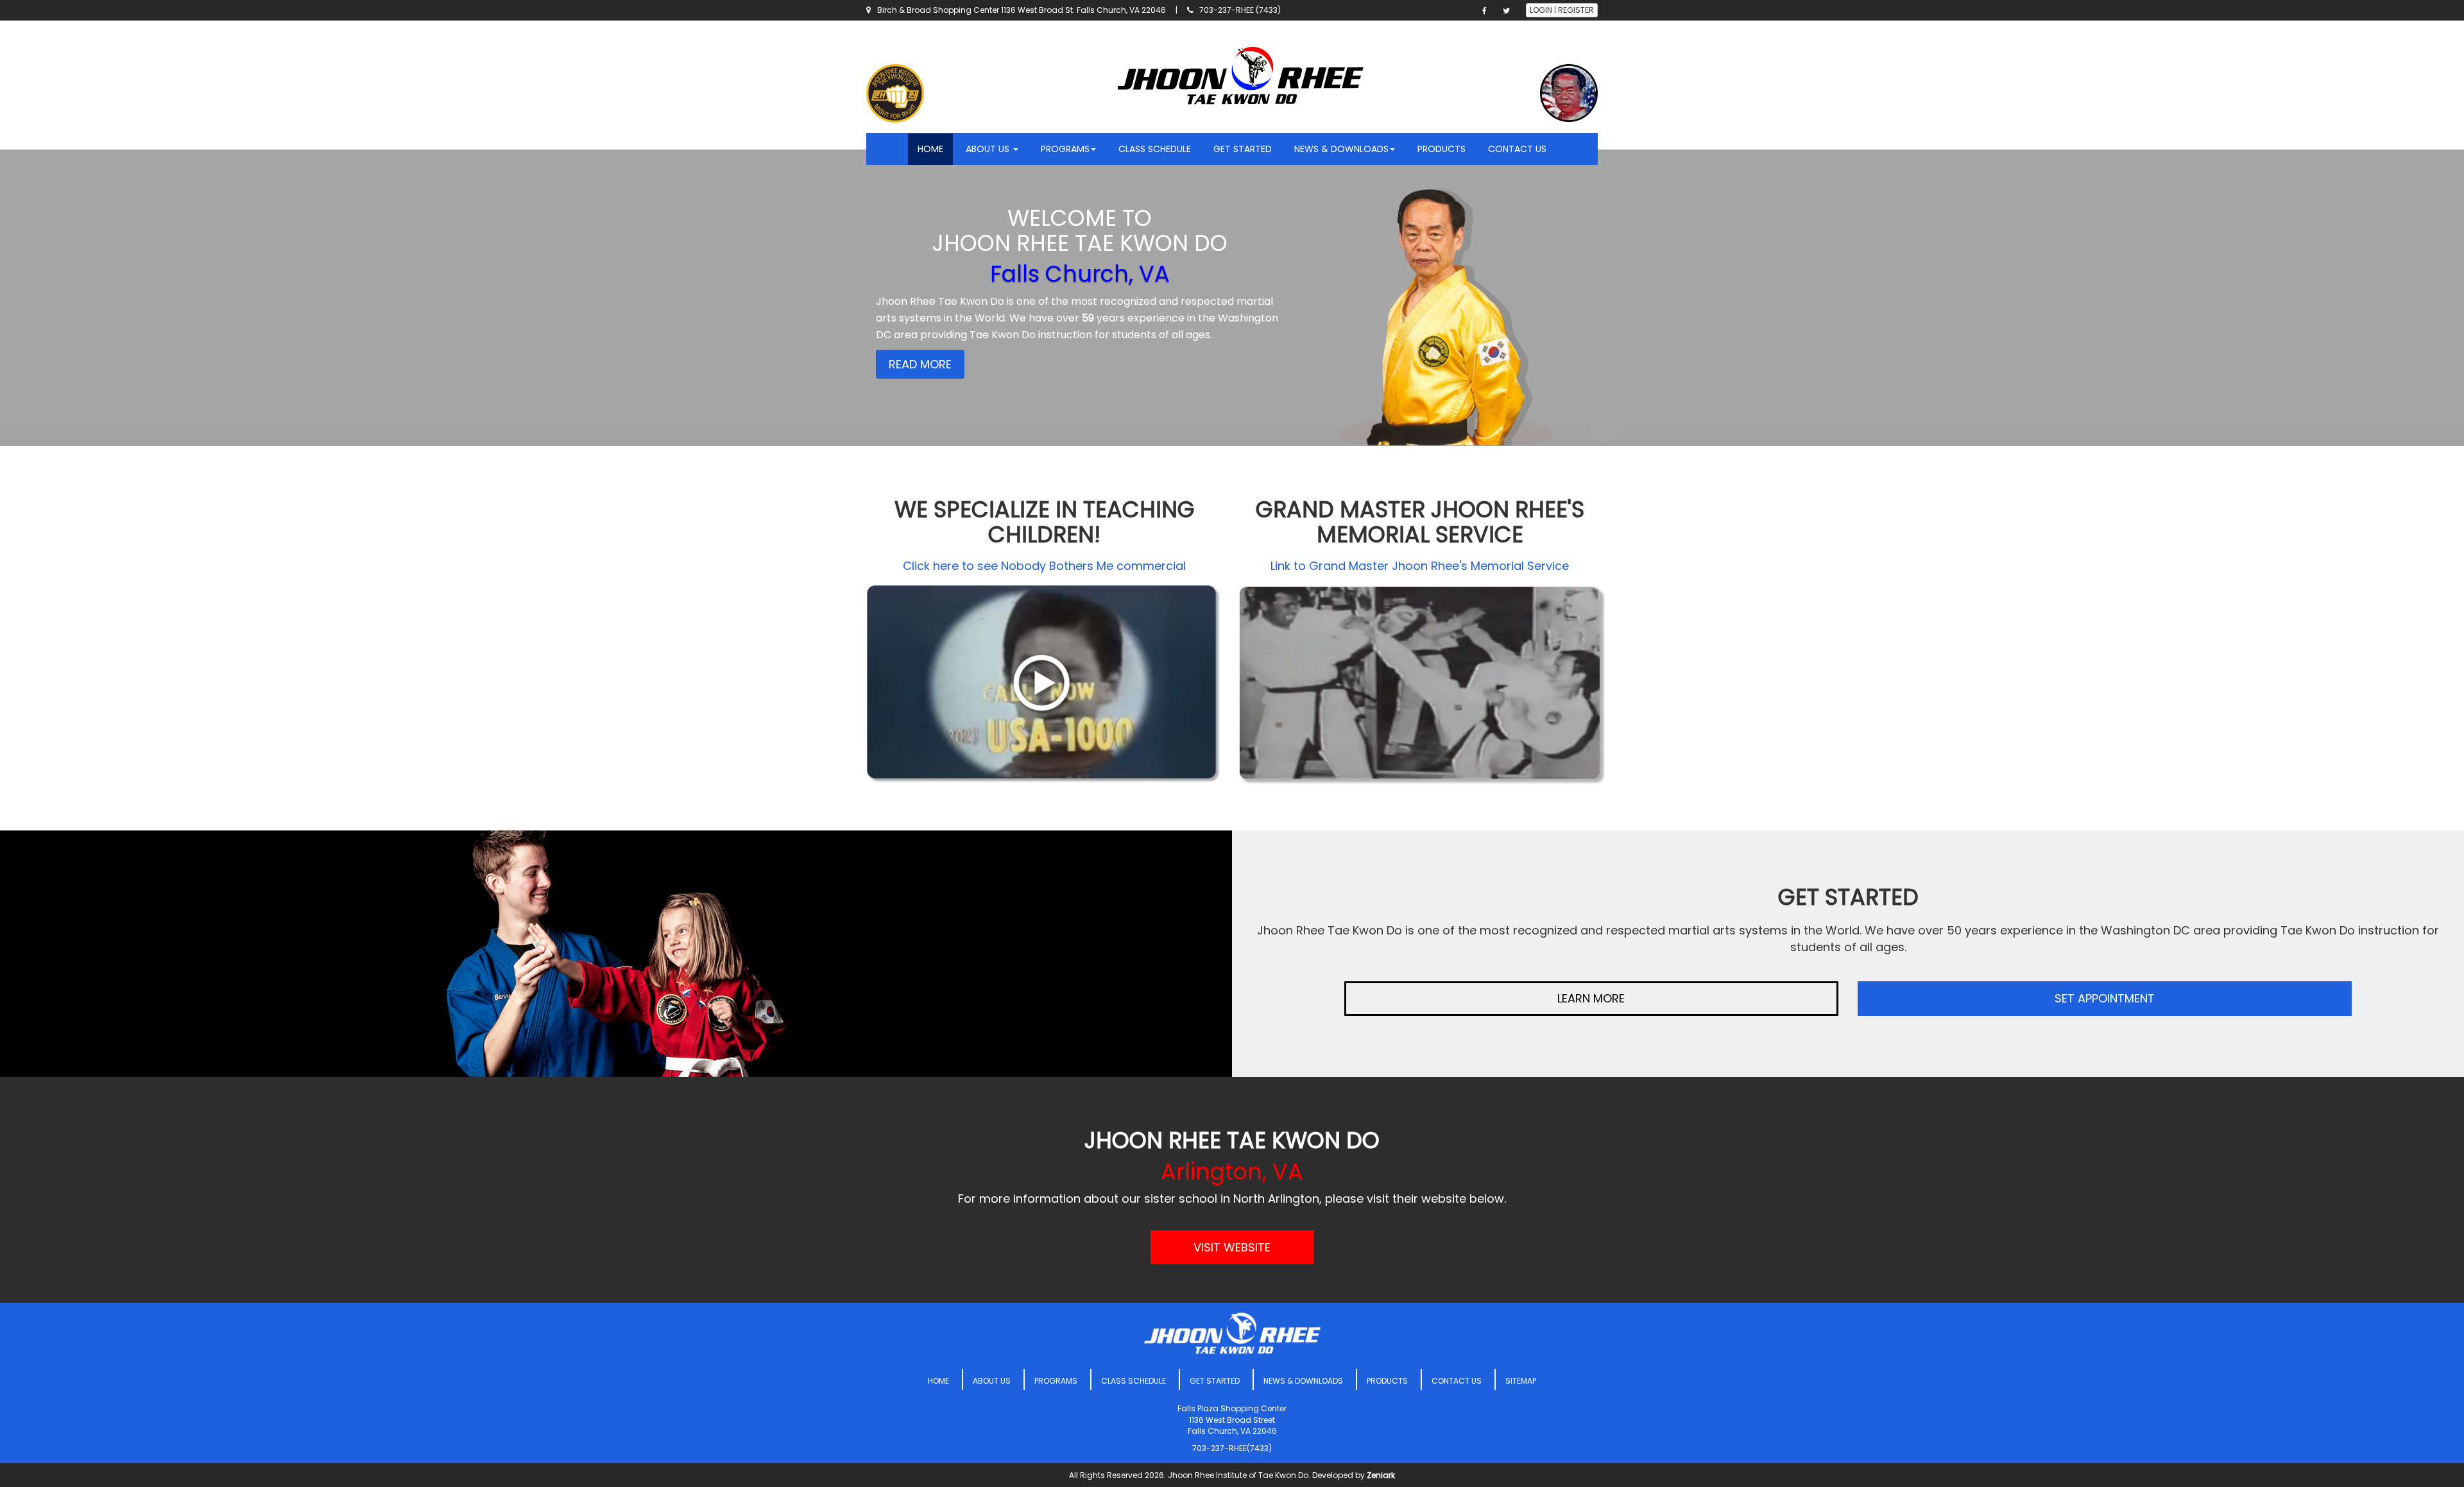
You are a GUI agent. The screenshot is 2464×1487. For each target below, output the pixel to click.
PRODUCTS (1442, 149)
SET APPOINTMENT (2105, 998)
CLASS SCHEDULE (1155, 149)
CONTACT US (1517, 149)
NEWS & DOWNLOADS (1303, 1381)
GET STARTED (1243, 149)
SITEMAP (1521, 1381)
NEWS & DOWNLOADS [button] (1341, 149)
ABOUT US (992, 1381)
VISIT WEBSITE (1232, 1247)
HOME (930, 149)
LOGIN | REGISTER (1562, 10)
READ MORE (920, 364)
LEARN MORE (1591, 998)
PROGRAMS (1056, 1381)
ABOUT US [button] (989, 149)
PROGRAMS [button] (1065, 149)
